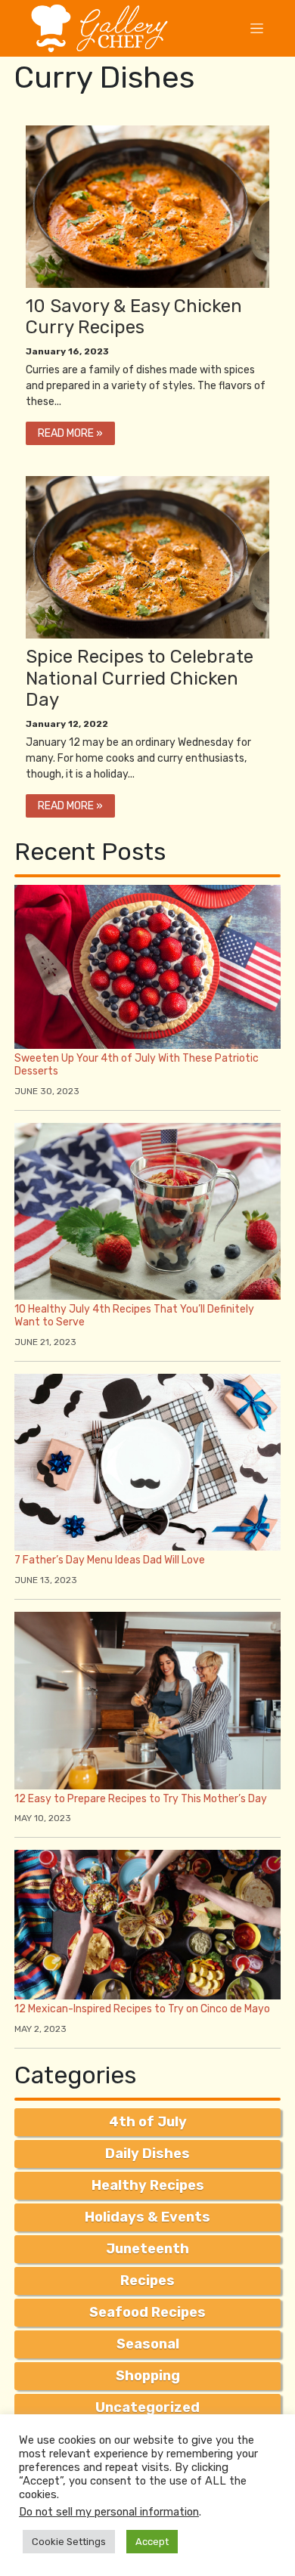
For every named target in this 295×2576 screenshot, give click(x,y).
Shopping (148, 2376)
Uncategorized (147, 2407)
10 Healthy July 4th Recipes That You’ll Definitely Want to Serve (134, 1316)
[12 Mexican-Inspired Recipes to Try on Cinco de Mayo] (147, 1924)
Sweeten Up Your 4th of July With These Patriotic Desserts (137, 1065)
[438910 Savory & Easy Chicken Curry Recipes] (147, 205)
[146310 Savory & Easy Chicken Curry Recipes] (147, 557)
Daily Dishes (147, 2154)
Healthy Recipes (148, 2185)
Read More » (70, 433)
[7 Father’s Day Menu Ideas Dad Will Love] (147, 1461)
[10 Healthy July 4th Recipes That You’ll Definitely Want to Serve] (147, 1210)
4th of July (148, 2122)
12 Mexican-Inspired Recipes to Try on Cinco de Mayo (142, 2009)
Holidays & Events (147, 2217)
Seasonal (148, 2344)
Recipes (147, 2281)
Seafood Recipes (147, 2312)
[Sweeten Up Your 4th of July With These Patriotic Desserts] (147, 966)
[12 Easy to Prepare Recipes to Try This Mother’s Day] (147, 1700)
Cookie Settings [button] (69, 2542)
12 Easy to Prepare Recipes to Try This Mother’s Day (141, 1799)
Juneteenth (147, 2249)
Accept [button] (152, 2542)
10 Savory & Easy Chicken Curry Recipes (134, 317)
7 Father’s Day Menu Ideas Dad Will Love (110, 1560)
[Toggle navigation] (257, 28)
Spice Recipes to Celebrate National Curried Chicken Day (140, 679)
